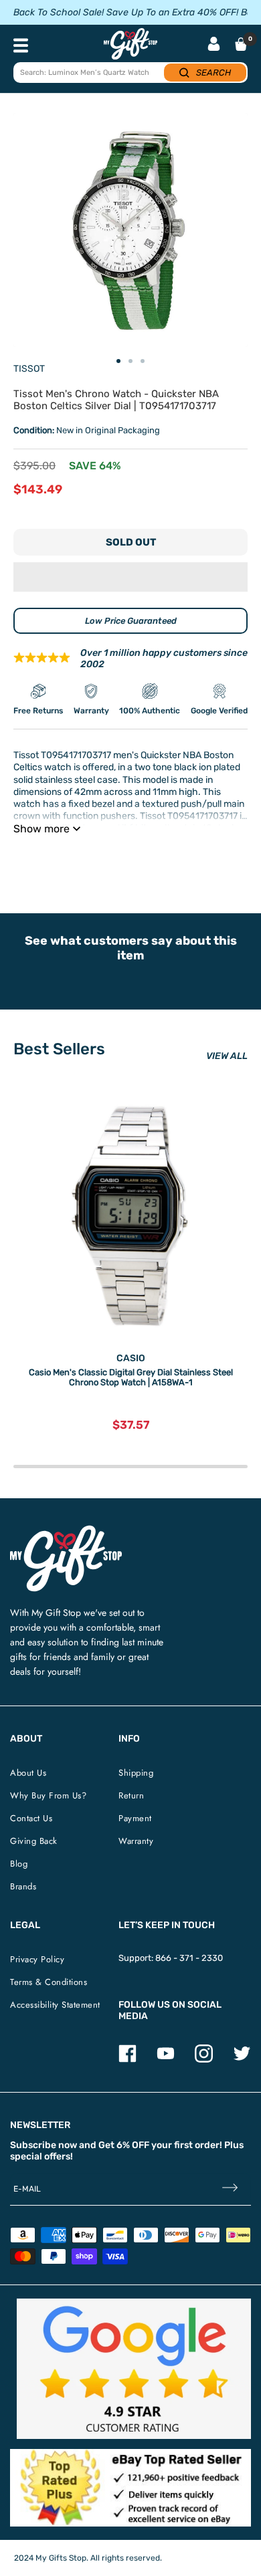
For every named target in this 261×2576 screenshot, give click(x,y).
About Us (28, 1773)
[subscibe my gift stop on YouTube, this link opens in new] (166, 2060)
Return (131, 1795)
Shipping (136, 1773)
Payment (135, 1818)
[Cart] (241, 44)
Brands (23, 1886)
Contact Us (31, 1818)
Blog (19, 1864)
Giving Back (34, 1841)
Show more (41, 829)
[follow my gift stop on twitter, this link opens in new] (242, 2060)
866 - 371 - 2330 (189, 1958)
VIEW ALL (227, 1056)
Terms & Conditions (49, 1982)
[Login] (214, 45)
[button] (130, 577)
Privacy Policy (37, 1959)
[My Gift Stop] (66, 1531)
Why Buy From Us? (48, 1795)
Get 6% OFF (124, 2145)
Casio (131, 1358)
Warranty (136, 1841)
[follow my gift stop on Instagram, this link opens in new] (204, 2060)
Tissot (29, 369)
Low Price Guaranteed (131, 621)
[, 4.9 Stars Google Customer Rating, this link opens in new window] (134, 2369)
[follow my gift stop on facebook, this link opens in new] (127, 2060)
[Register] (230, 2189)
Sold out (131, 542)
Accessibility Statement (55, 2005)
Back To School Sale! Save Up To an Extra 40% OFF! (126, 12)
